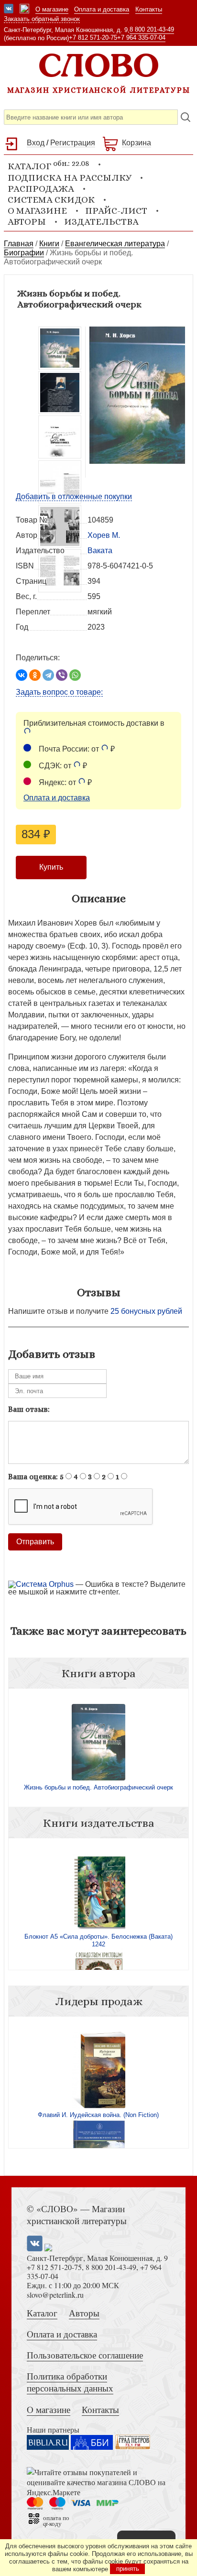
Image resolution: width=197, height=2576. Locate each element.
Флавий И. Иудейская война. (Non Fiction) (98, 2115)
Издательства (101, 222)
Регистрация (73, 143)
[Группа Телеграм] (24, 10)
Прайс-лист (116, 211)
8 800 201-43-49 (152, 29)
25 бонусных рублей (146, 1311)
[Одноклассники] (35, 675)
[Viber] (62, 675)
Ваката (100, 551)
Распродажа (41, 189)
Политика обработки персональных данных (70, 2382)
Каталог (42, 2313)
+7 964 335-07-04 (141, 38)
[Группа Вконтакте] (9, 10)
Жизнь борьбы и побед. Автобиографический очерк (98, 1787)
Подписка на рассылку (70, 178)
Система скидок (51, 200)
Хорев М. (104, 535)
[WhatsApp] (75, 675)
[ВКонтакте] (22, 675)
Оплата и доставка (102, 9)
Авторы (27, 222)
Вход (36, 143)
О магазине (52, 9)
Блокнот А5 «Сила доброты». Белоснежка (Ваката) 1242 (98, 1940)
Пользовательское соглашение (85, 2355)
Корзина (137, 143)
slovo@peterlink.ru (55, 2295)
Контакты (149, 9)
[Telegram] (48, 675)
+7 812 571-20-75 (93, 38)
